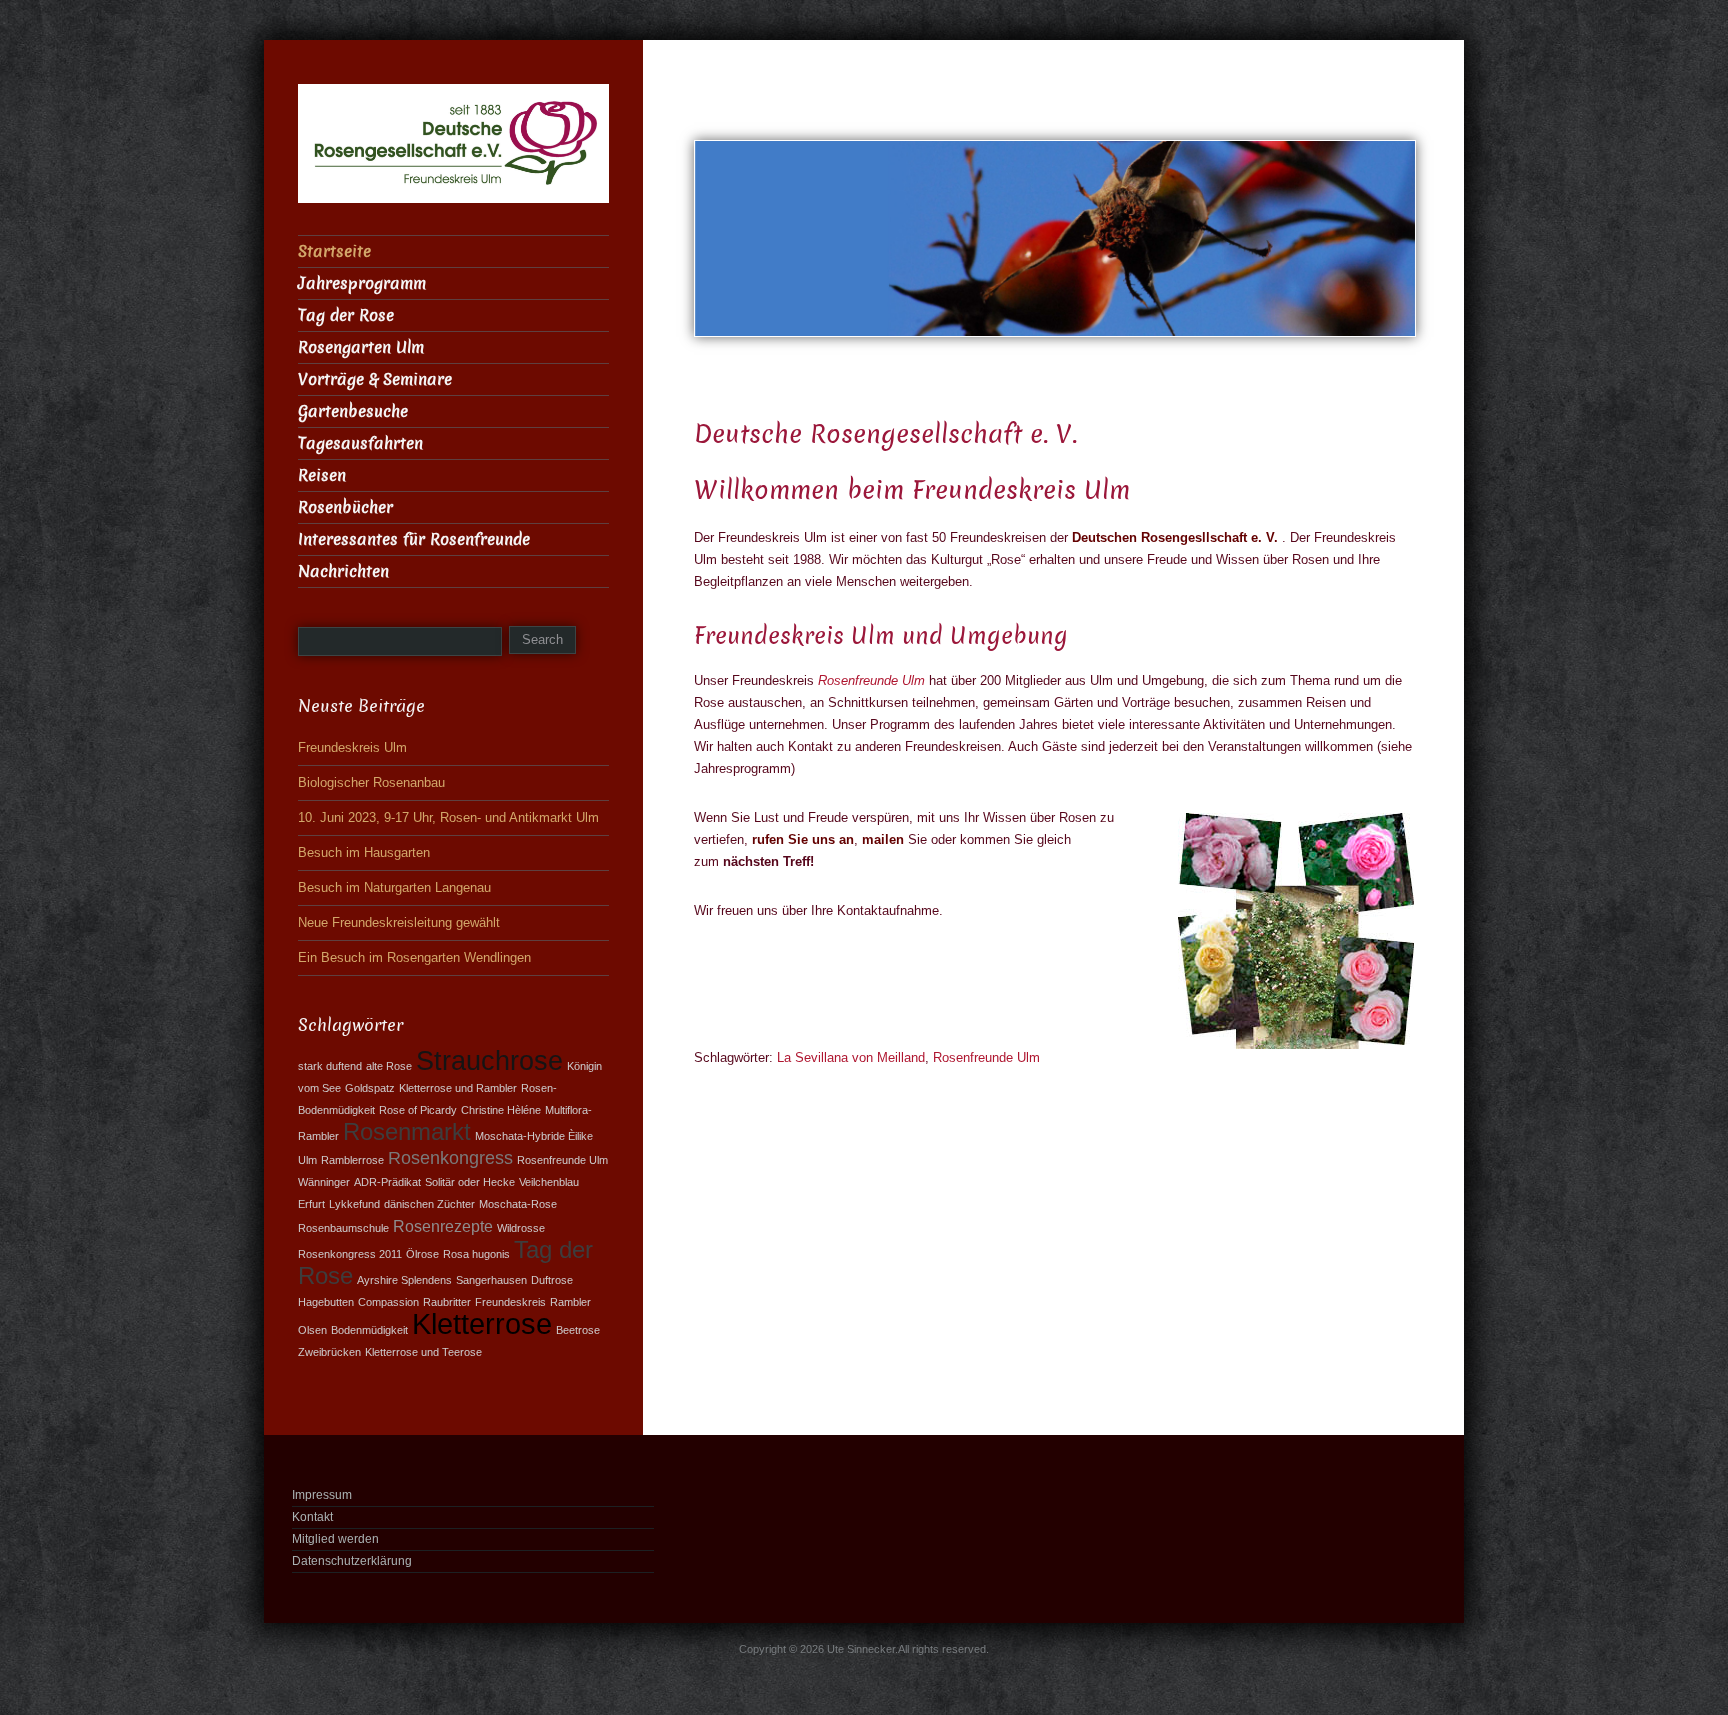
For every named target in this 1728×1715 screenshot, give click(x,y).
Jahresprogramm (362, 283)
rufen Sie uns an (803, 839)
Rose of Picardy (418, 1110)
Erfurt (311, 1204)
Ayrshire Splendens (404, 1280)
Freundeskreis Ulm (352, 747)
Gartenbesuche (353, 411)
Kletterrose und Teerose (423, 1352)
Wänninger (324, 1182)
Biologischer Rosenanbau (371, 782)
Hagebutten (326, 1302)
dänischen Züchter (429, 1204)
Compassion (388, 1302)
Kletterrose (482, 1323)
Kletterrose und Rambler (458, 1088)
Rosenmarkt (407, 1132)
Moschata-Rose (518, 1204)
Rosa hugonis (476, 1254)
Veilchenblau (549, 1182)
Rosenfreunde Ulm (871, 680)
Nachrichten (343, 571)
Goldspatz (370, 1088)
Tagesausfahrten (360, 443)
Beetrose (578, 1330)
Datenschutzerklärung (352, 1561)
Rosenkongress (450, 1158)
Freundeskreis (510, 1302)
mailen (885, 839)
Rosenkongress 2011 (350, 1254)
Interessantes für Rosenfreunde (414, 539)
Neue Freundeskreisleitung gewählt (399, 922)
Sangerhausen (491, 1280)
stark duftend (330, 1066)
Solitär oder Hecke (470, 1182)
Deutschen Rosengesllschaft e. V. (1175, 537)
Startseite (334, 251)
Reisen (322, 475)
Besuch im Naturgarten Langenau (394, 887)
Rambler (570, 1302)
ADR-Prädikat (387, 1182)
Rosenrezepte (443, 1226)
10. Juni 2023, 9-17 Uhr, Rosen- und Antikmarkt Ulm (448, 817)
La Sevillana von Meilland (851, 1057)
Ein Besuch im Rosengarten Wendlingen (414, 957)
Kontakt (312, 1517)
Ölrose (422, 1254)
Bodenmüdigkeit (369, 1330)
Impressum (322, 1495)
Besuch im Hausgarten (364, 852)
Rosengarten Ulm (361, 347)
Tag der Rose (346, 315)
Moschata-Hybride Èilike (534, 1136)
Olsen (312, 1330)
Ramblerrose (352, 1160)
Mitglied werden (335, 1539)
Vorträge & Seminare (375, 379)
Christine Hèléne (501, 1110)
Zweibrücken (329, 1352)
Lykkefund (354, 1204)
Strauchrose (489, 1060)
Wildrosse (521, 1228)
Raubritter (447, 1302)
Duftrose (552, 1280)
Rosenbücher (345, 507)
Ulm (307, 1160)
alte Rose (389, 1066)
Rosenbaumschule (343, 1228)
